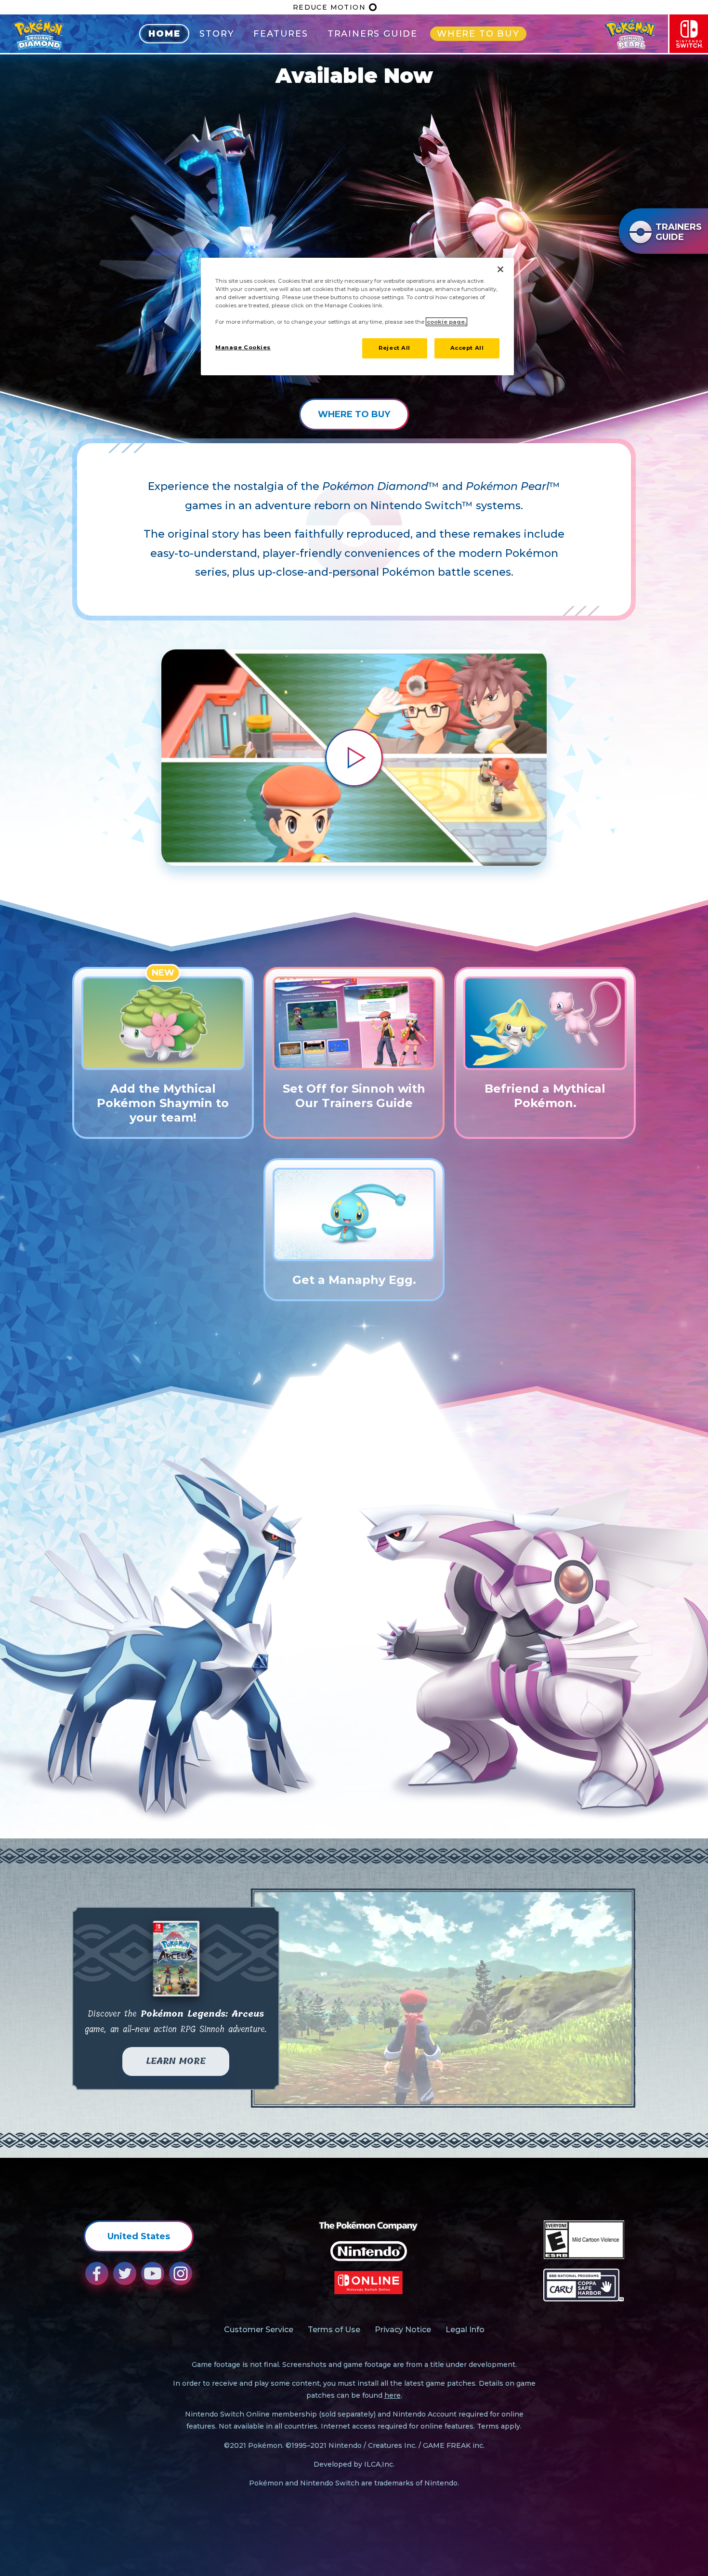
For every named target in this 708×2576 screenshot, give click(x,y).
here (393, 2395)
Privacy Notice (403, 2330)
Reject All (394, 348)
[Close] (500, 269)
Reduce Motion (329, 7)
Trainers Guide (373, 34)
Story (217, 34)
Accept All (467, 348)
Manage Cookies (243, 347)
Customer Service (259, 2330)
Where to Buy (478, 34)
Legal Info (465, 2330)
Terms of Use (334, 2330)
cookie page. (446, 322)
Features (281, 34)
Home (164, 34)
